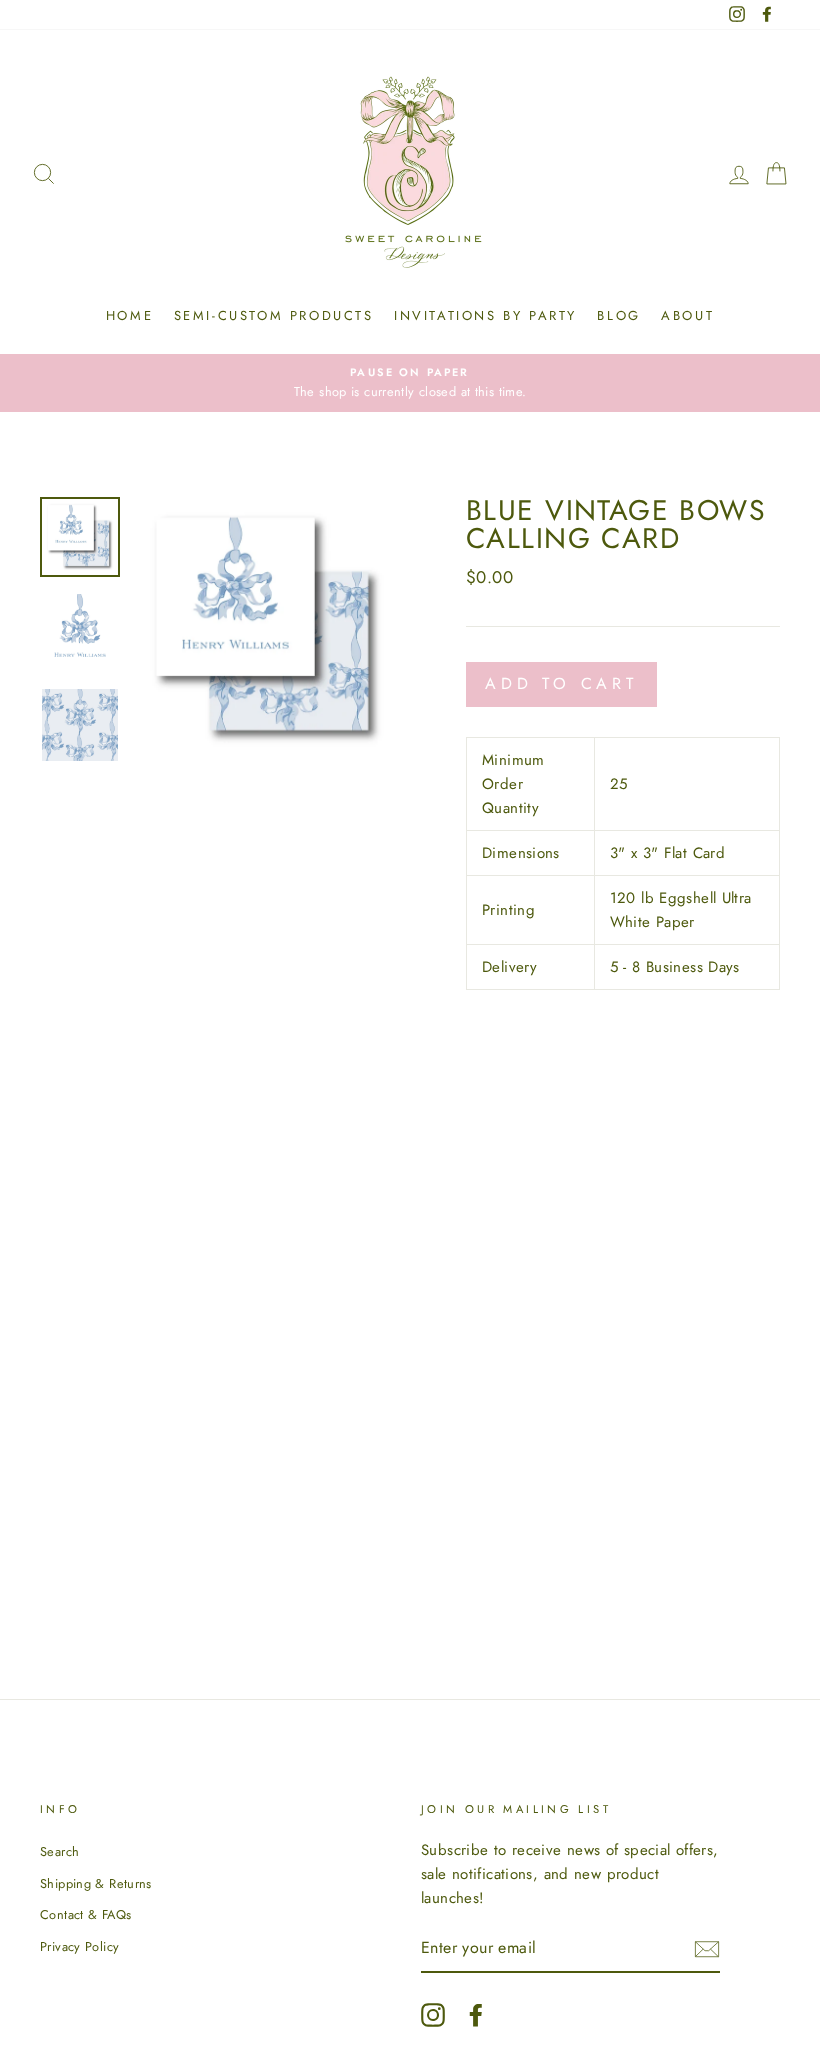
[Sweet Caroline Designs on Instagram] (433, 2015)
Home (129, 315)
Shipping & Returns (96, 1883)
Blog (618, 315)
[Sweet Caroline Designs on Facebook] (476, 2015)
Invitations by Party (485, 315)
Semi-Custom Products (274, 315)
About (687, 315)
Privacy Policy (79, 1946)
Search (59, 1851)
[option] (410, 383)
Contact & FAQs (85, 1914)
